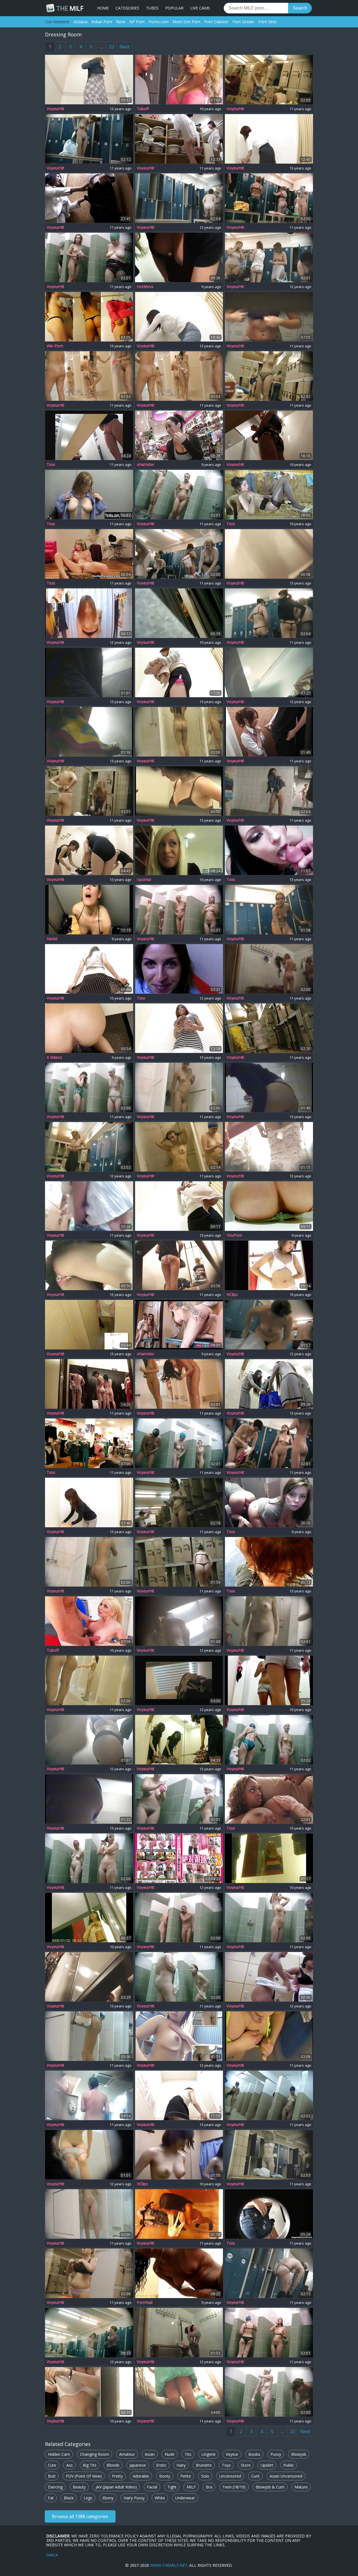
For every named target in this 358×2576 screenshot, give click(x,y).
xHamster (146, 465)
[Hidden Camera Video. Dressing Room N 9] (179, 1977)
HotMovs (145, 287)
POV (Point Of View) (84, 2476)
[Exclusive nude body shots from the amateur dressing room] (89, 672)
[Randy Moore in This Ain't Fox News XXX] (89, 554)
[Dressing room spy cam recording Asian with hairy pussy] (179, 1206)
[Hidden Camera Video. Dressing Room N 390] (269, 910)
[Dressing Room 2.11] (89, 1918)
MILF (70, 8)
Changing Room (95, 2454)
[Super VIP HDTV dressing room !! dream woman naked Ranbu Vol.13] (179, 139)
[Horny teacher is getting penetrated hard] (179, 80)
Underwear (185, 2498)
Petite (186, 2476)
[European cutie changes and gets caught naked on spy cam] (179, 1680)
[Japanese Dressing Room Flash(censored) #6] (269, 732)
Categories (127, 8)
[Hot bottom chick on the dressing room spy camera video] (179, 1621)
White (160, 2498)
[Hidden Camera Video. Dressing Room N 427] (89, 791)
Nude (170, 2454)
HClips (232, 1295)
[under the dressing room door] (269, 1680)
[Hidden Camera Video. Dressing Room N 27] (89, 139)
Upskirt (267, 2465)
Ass (70, 2465)
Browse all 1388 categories (80, 2516)
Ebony (108, 2498)
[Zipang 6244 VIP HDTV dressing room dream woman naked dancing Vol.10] (89, 1384)
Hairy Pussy (134, 2498)
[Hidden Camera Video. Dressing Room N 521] (89, 257)
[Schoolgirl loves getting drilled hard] (89, 1621)
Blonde (113, 2465)
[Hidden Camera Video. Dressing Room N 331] (89, 1087)
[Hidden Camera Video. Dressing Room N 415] (179, 1562)
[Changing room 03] (179, 1265)
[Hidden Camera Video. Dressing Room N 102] (89, 1680)
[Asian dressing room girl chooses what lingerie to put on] (269, 139)
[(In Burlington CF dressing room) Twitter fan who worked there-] (89, 1028)
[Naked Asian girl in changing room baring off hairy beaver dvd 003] (179, 2036)
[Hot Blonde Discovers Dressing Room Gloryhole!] (269, 2214)
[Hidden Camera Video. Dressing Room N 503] (179, 1443)
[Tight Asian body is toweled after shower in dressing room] (269, 1977)
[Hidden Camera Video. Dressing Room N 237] (179, 910)
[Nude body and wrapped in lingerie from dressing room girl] (89, 969)
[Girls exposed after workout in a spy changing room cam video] (269, 257)
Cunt (255, 2476)
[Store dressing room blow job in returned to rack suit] (269, 1562)
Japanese (138, 2465)
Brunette (204, 2465)
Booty (165, 2476)
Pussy (276, 2454)
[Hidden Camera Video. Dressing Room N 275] (89, 2036)
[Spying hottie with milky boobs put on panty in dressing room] (89, 2155)
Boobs (254, 2454)
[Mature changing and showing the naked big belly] (89, 2333)
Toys (226, 2465)
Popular (174, 8)
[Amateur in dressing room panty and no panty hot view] (269, 554)
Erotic (161, 2465)
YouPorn (234, 1235)
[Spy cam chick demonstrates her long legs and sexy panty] (269, 672)
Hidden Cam (59, 2454)
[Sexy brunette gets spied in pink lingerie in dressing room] (89, 1503)
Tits (188, 2454)
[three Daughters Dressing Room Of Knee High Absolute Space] (179, 1858)
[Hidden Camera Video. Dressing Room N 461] (179, 1147)
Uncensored (230, 2476)
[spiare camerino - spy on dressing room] (179, 613)
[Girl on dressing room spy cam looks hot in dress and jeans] (269, 1147)
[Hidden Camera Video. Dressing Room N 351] (269, 2095)
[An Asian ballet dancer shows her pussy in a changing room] (269, 1384)
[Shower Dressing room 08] (269, 969)
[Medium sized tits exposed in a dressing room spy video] (89, 1147)
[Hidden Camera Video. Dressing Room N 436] (269, 1918)
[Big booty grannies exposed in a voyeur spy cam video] (179, 198)
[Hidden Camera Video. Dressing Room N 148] (89, 1858)
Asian (150, 2454)
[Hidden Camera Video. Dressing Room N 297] (269, 376)
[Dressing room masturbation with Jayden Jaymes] (179, 435)
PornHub (145, 2302)
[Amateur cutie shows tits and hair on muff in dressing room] (269, 1325)
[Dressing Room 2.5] (269, 1858)
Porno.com (159, 22)
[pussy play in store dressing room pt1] (179, 2273)
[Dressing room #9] (269, 2036)
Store (246, 2465)
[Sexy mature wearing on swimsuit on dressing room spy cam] (269, 1087)
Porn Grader (243, 22)
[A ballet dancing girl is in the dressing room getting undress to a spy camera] (179, 1740)
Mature (301, 2487)
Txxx (51, 465)
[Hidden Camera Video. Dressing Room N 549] (269, 2273)
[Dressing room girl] (179, 1028)
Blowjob (299, 2454)
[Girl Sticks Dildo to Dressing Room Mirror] (269, 1503)
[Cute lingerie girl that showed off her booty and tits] (89, 80)
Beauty (79, 2487)
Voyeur (232, 2454)
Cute (52, 2465)
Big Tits (90, 2465)
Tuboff (143, 109)
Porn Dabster (216, 22)
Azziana (81, 22)
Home (103, 8)
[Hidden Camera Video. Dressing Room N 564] (89, 1562)
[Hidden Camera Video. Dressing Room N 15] (179, 554)
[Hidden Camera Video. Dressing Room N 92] (269, 80)
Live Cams (200, 8)
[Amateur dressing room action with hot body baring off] (89, 1799)
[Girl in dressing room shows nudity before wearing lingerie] (179, 317)
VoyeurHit (56, 109)
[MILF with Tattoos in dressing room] (179, 1325)
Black (69, 2498)
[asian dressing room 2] (269, 435)
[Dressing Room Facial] (179, 969)
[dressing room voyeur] (179, 2155)
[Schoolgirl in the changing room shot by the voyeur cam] (89, 1325)
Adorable (141, 2476)
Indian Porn (102, 22)
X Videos (54, 1057)
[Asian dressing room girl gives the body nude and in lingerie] (179, 2095)
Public (289, 2465)
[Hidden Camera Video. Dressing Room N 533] (179, 1087)
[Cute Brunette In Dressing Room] (89, 2392)
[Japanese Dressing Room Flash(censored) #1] (89, 198)
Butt (52, 2476)
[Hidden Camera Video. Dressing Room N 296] (269, 198)
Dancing (55, 2487)
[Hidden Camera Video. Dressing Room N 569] (179, 376)
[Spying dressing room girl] (179, 791)
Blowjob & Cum (270, 2487)
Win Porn (55, 346)
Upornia (144, 880)
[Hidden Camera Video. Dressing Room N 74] (89, 376)
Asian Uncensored (286, 2476)
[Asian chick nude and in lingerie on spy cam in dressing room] (89, 850)
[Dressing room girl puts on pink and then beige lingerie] (179, 672)
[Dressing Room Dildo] (89, 317)
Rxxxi (121, 22)
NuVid (52, 939)
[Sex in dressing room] (179, 850)
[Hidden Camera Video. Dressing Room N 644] (179, 1503)
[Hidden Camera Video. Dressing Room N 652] (269, 1621)
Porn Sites (268, 22)
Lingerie (209, 2454)
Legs (88, 2498)
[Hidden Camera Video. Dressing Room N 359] (269, 2333)
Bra (209, 2487)
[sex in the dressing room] (179, 257)
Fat (51, 2498)
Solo (205, 2476)
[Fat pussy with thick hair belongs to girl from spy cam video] (89, 732)
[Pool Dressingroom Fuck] (89, 910)
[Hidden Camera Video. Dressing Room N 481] (269, 791)
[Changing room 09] (269, 317)
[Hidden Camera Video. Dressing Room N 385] (269, 1740)
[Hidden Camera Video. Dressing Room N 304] (269, 2392)
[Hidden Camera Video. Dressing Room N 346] (89, 2273)
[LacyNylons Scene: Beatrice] (269, 495)
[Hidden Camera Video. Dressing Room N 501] (179, 495)
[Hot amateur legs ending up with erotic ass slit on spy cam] (89, 1740)
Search (300, 8)
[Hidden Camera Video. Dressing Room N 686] (269, 1443)
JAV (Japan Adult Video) (116, 2487)
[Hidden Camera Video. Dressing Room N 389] (179, 732)
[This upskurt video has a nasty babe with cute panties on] (89, 1265)
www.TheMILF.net (169, 2565)
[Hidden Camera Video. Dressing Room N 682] (269, 1028)
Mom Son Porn (186, 22)
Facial (152, 2487)
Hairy (181, 2465)
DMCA (52, 2555)
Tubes (152, 8)
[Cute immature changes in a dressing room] (89, 435)
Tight (172, 2487)
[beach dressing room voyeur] (269, 1265)
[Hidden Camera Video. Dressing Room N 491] (179, 1918)
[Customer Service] (89, 1443)
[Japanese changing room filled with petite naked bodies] (89, 613)
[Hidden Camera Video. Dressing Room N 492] (179, 1799)
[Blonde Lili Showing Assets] (89, 495)
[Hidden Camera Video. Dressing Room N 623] (269, 2155)
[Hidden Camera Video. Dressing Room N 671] (269, 613)
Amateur (127, 2454)
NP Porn (137, 22)
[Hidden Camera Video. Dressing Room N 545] (179, 1384)
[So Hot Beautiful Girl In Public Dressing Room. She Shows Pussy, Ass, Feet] (269, 1206)
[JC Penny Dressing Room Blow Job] (269, 850)
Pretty (117, 2476)
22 (112, 47)
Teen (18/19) (234, 2487)
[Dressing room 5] (269, 1799)
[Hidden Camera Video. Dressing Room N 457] (89, 2214)
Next (124, 47)
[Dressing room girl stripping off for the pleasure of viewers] (179, 2333)
